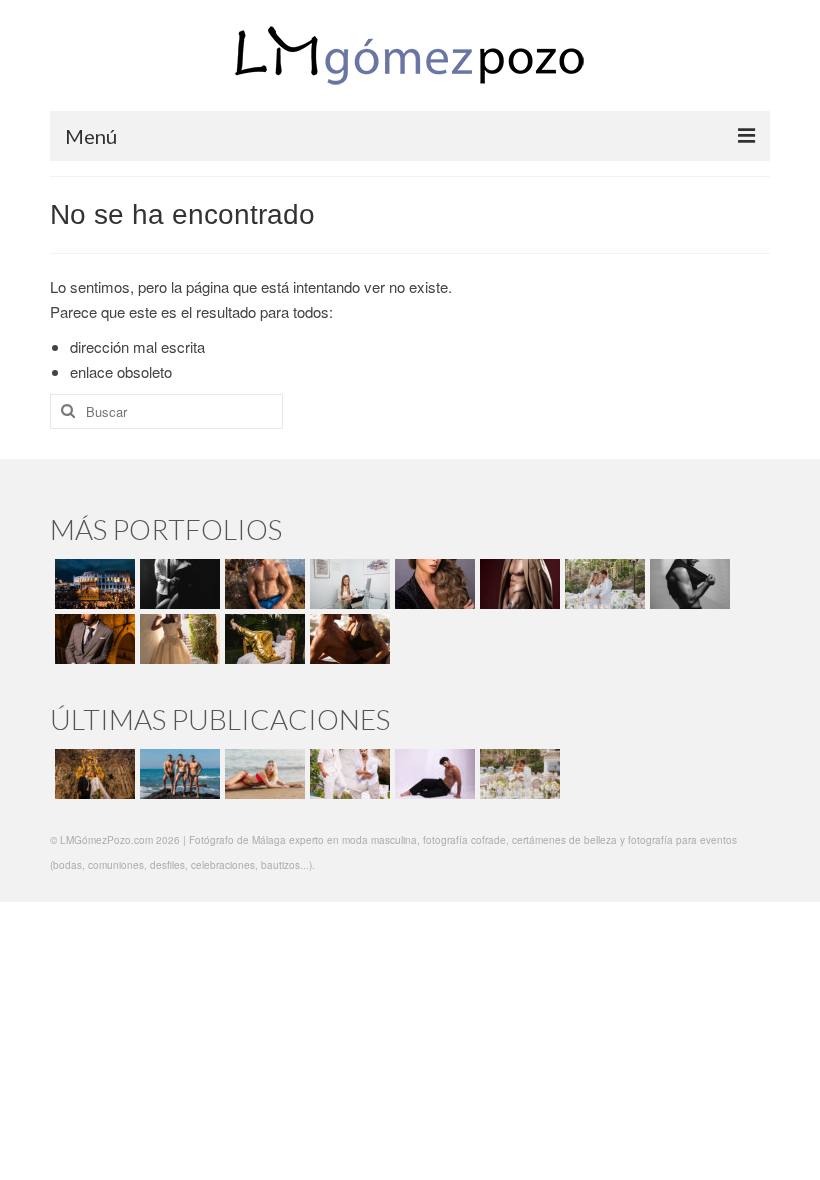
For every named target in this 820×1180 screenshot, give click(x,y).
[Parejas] (347, 639)
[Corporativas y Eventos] (347, 584)
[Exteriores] (92, 639)
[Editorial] (262, 639)
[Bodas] (602, 584)
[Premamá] (177, 584)
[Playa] (262, 584)
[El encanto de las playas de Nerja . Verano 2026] (347, 774)
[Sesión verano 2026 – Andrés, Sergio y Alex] (177, 774)
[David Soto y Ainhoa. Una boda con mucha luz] (517, 774)
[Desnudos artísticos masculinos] (517, 584)
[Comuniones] (177, 639)
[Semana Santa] (92, 584)
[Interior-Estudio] (687, 584)
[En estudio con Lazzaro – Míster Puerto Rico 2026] (432, 774)
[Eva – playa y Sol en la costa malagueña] (262, 774)
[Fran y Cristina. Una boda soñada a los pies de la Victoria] (92, 774)
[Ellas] (432, 584)
